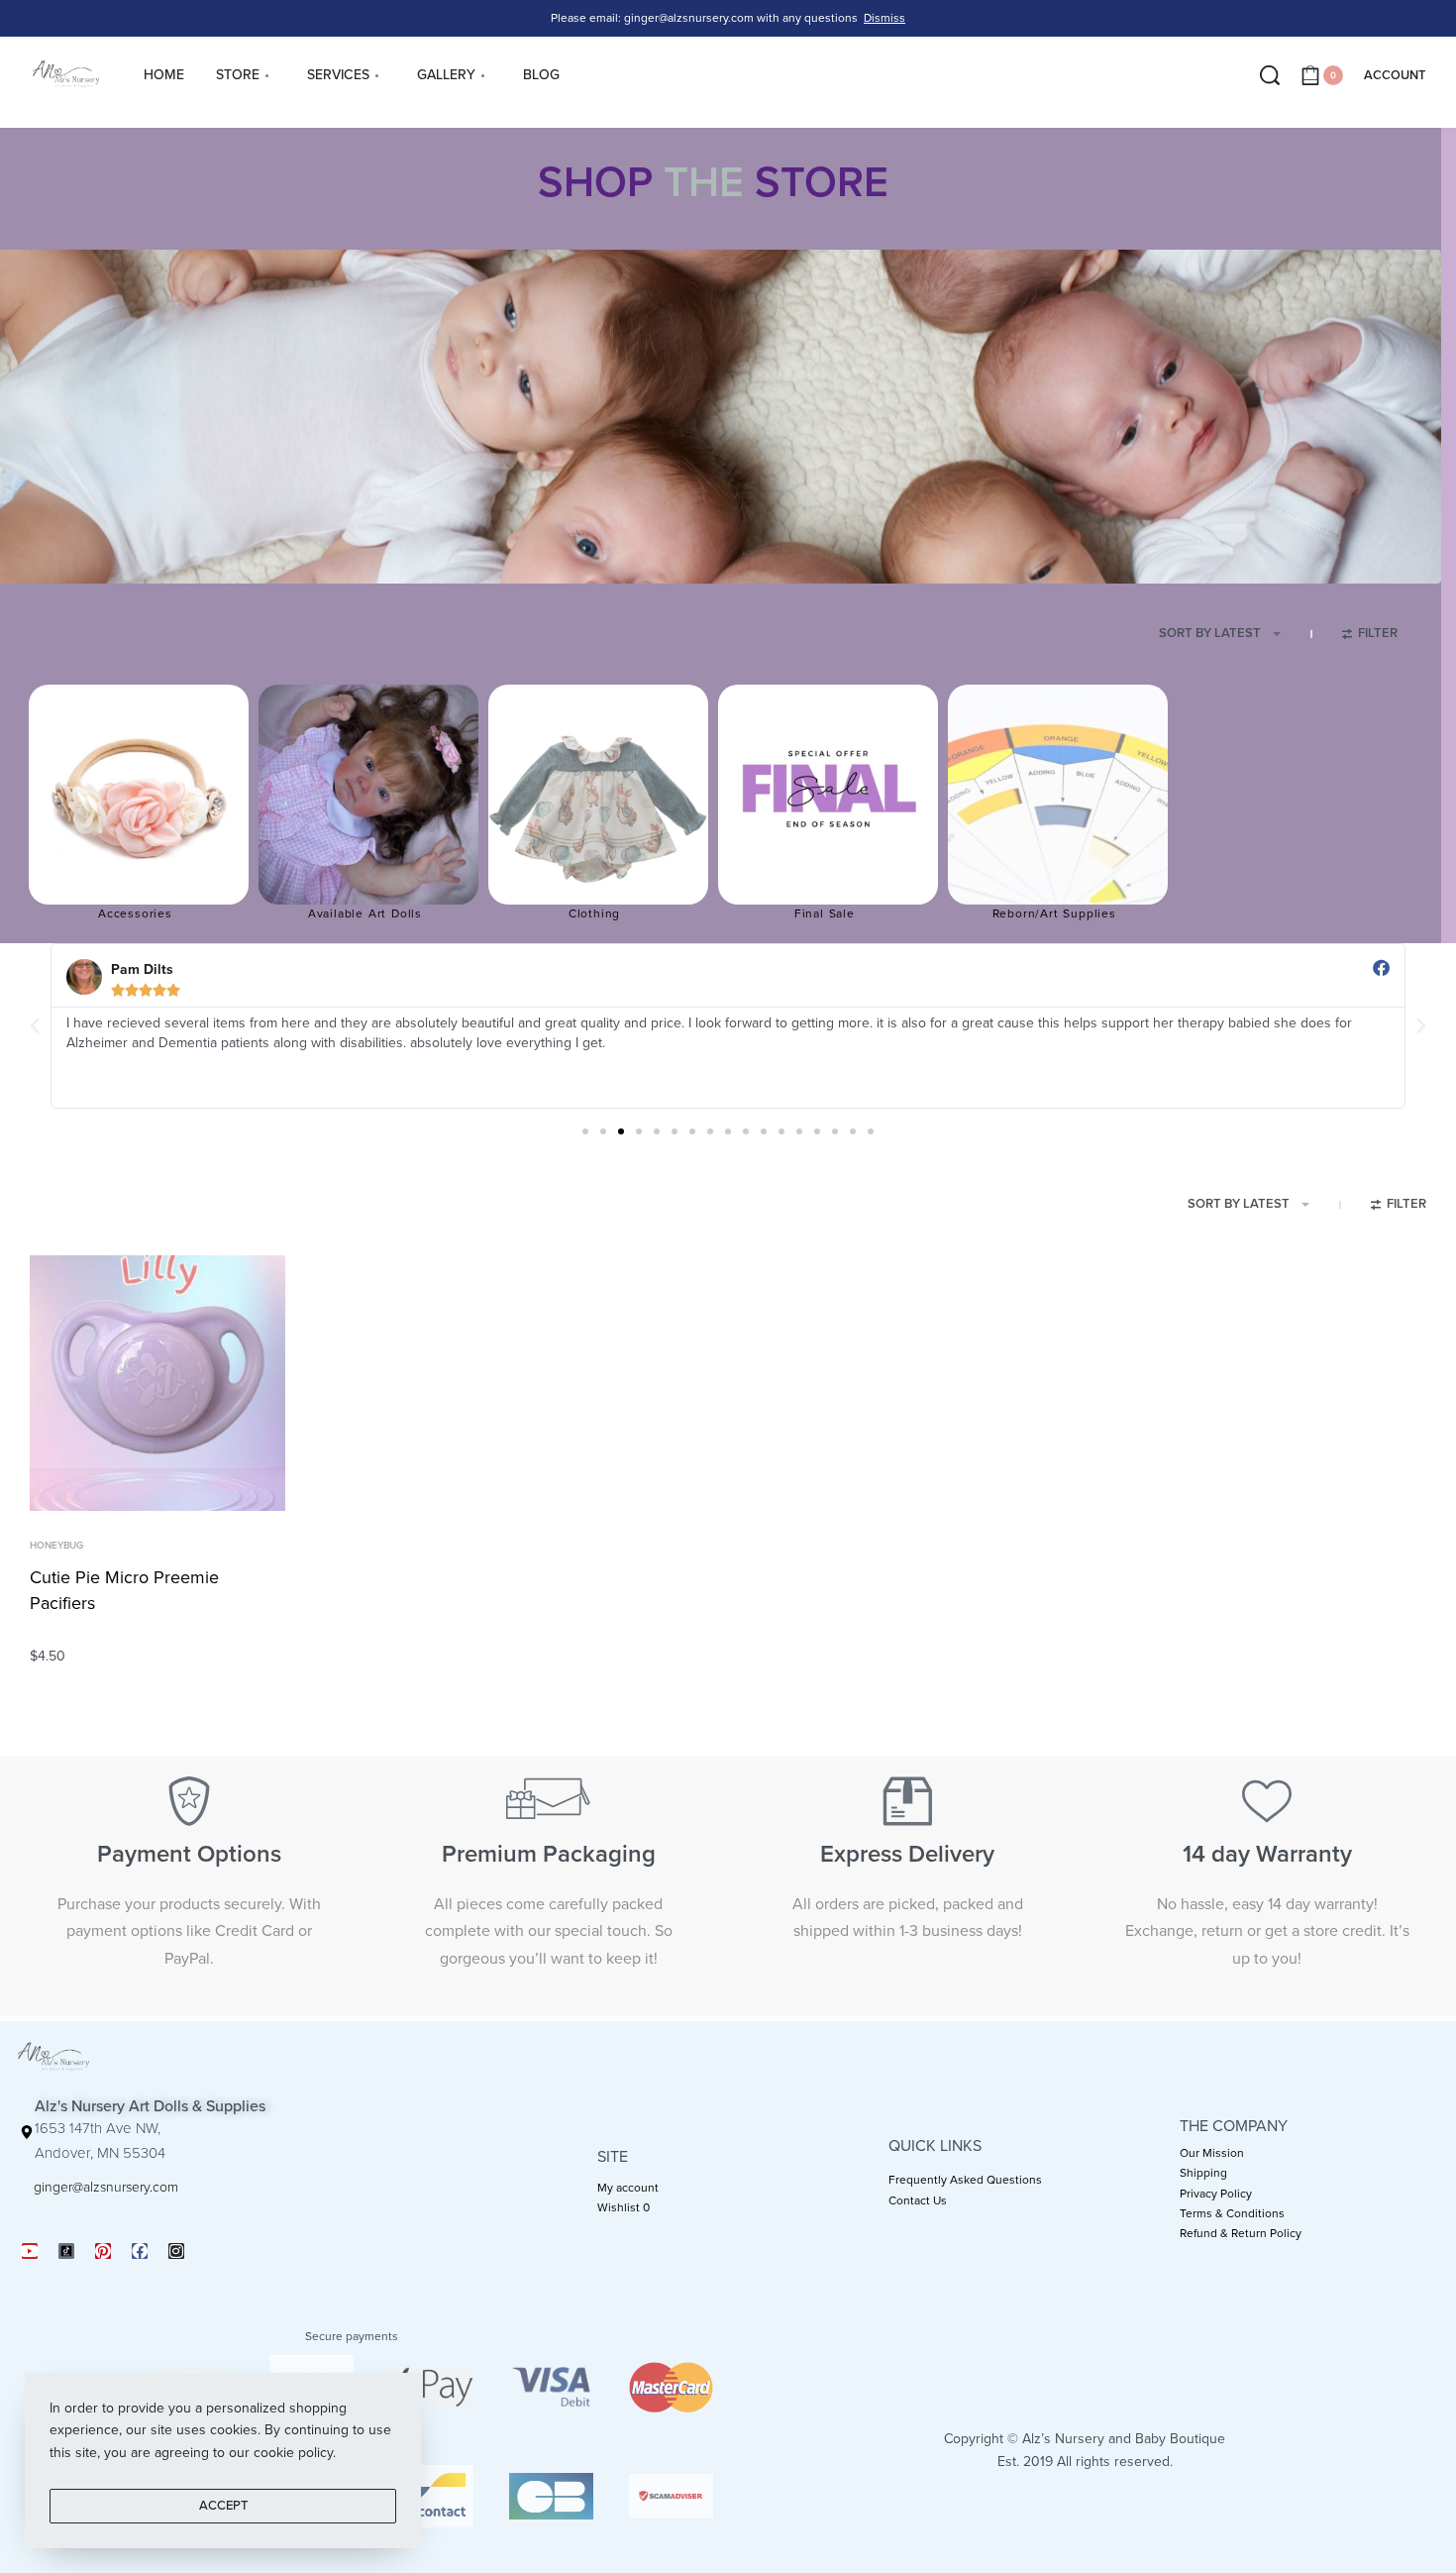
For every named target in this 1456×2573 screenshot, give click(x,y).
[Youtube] (30, 2251)
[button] (35, 1026)
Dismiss (884, 18)
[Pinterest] (103, 2251)
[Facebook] (140, 2251)
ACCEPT (223, 2506)
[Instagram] (176, 2251)
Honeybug (56, 1546)
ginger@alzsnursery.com (106, 2187)
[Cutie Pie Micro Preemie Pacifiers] (157, 1383)
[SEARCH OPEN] (1270, 75)
